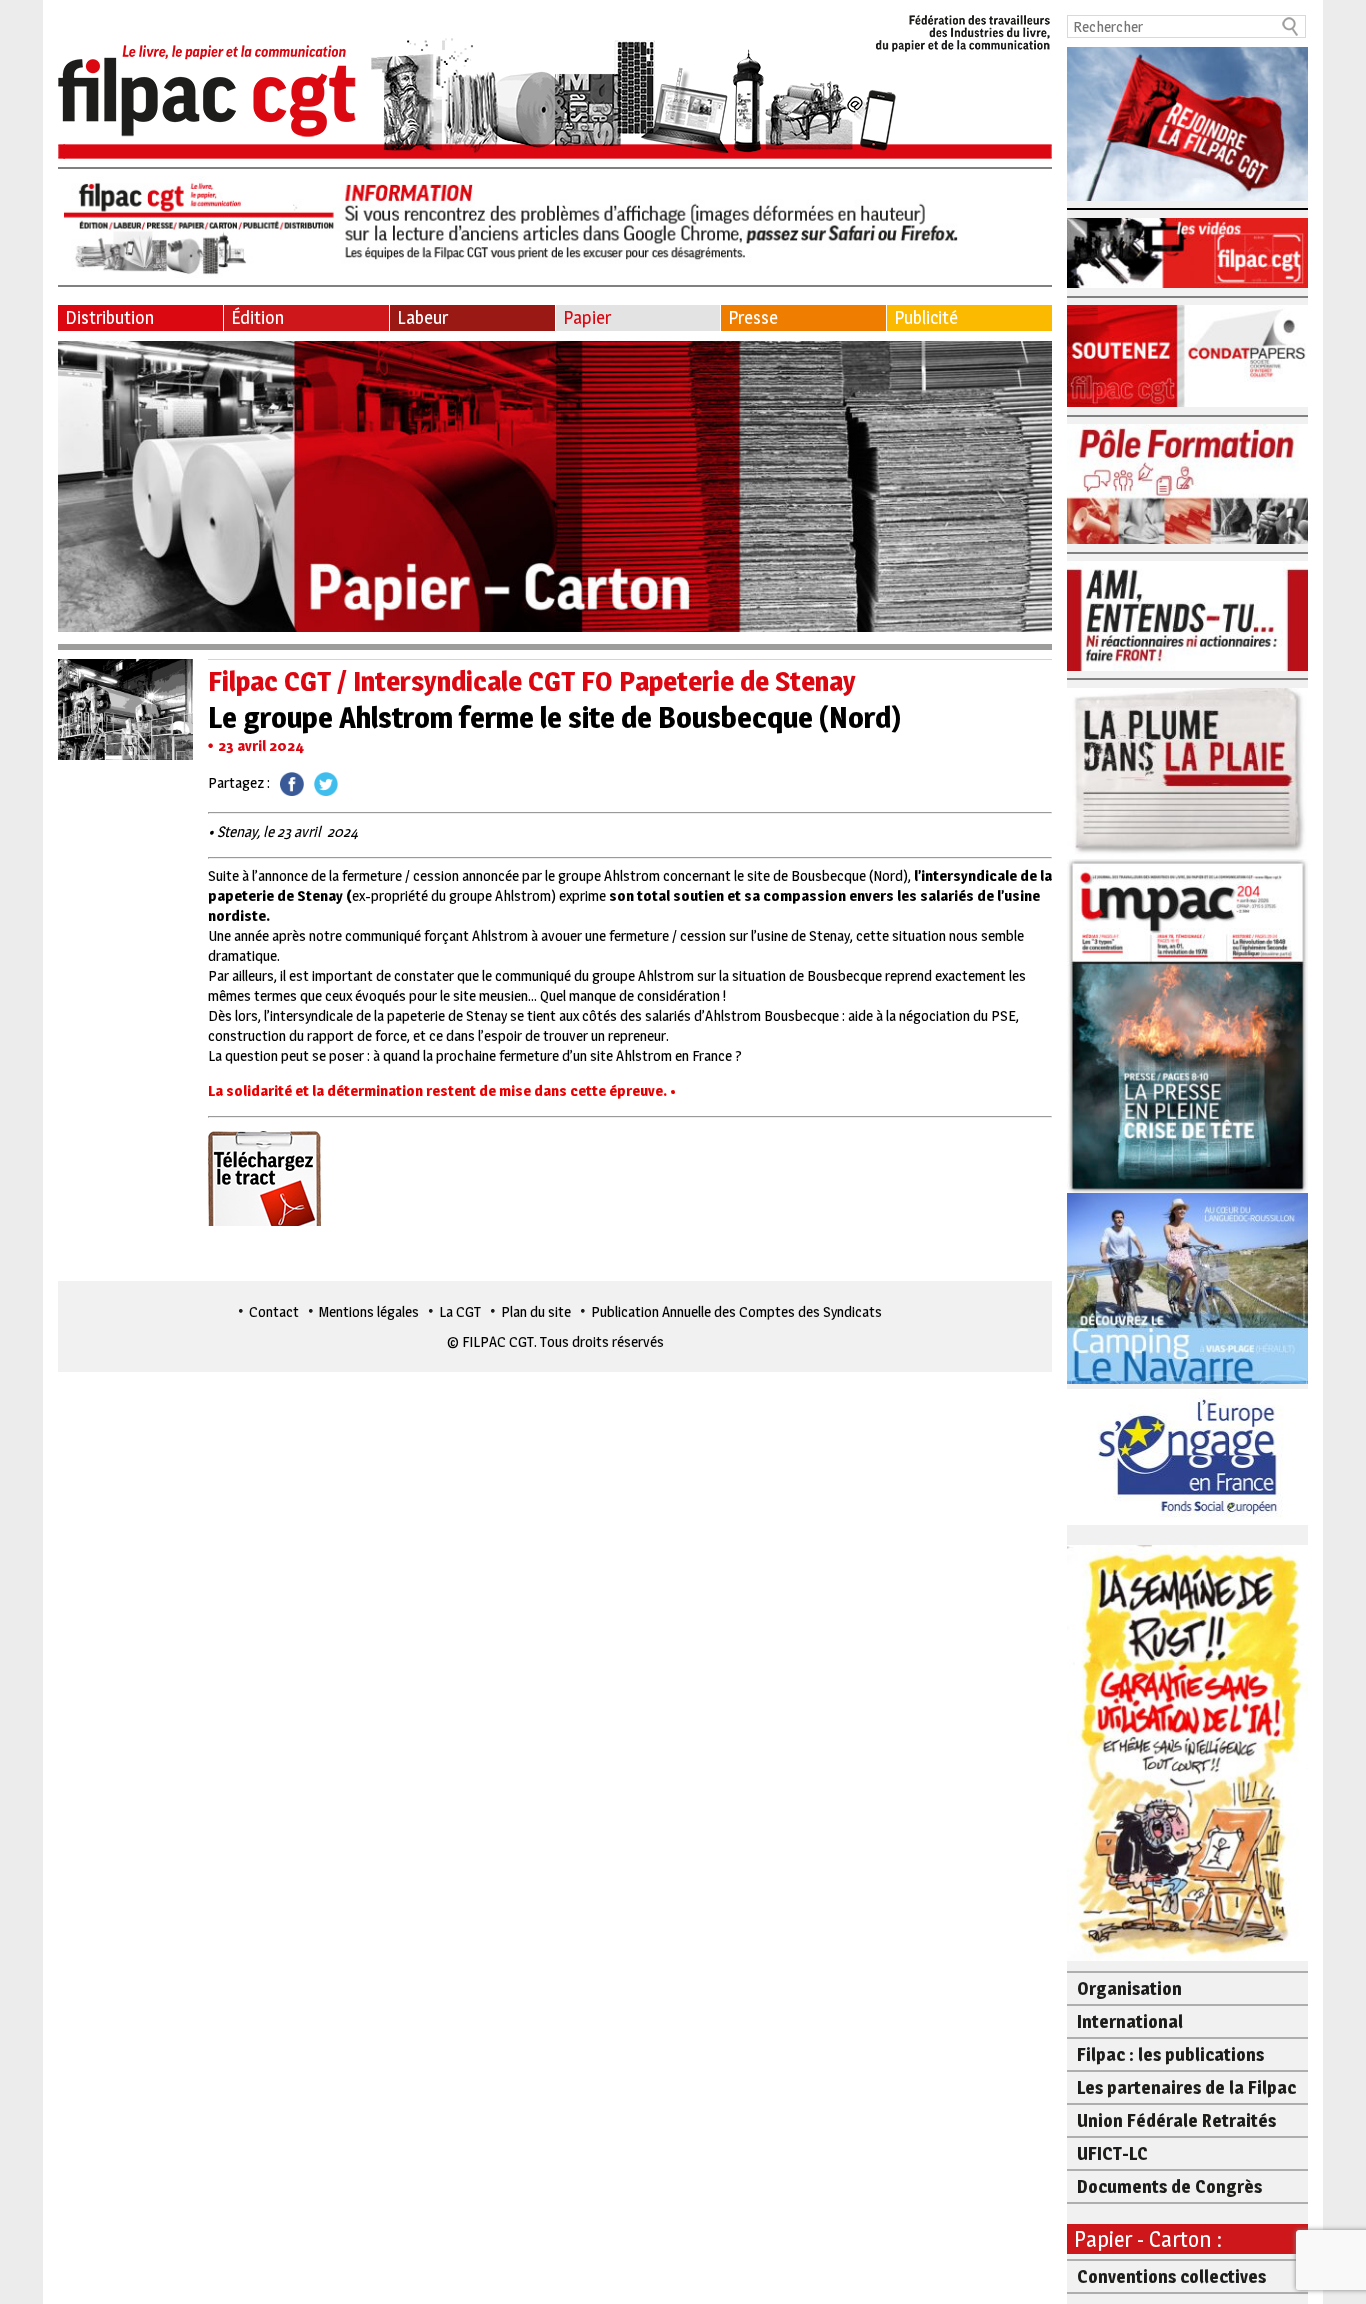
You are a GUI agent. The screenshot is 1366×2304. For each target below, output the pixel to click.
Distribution (109, 317)
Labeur (422, 317)
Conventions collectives (1171, 2276)
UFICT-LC (1112, 2153)
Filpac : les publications (1170, 2054)
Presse (753, 317)
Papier (587, 317)
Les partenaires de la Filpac (1186, 2087)
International (1130, 2021)
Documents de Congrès (1169, 2186)
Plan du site (536, 1311)
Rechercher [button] (1291, 26)
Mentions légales (369, 1311)
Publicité (926, 317)
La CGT (460, 1311)
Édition (257, 317)
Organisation (1129, 1988)
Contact (274, 1311)
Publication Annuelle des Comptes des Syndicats (736, 1311)
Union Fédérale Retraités (1176, 2120)
